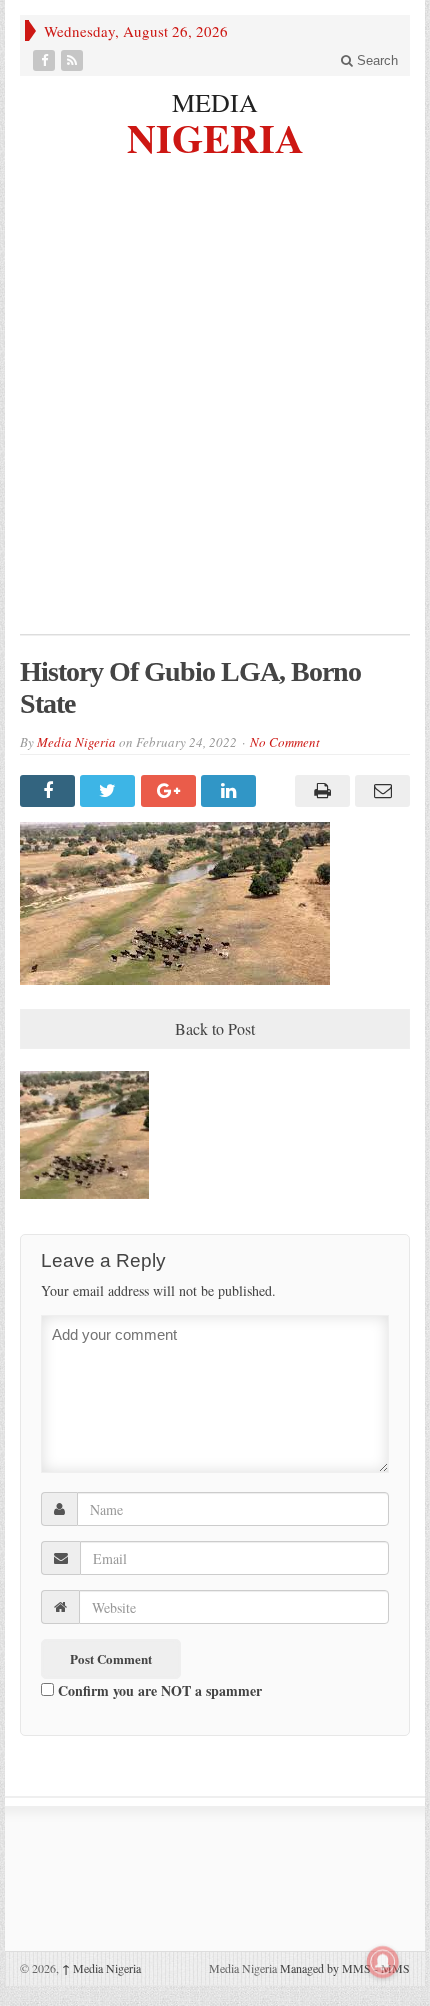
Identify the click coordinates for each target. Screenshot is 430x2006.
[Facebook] (46, 60)
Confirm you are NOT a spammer (158, 1690)
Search (375, 60)
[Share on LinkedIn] (231, 791)
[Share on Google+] (171, 791)
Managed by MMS (325, 1968)
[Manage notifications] (383, 1962)
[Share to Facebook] (50, 791)
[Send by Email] (380, 791)
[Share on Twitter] (110, 791)
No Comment (285, 742)
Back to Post (215, 1028)
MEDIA (215, 102)
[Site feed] (74, 60)
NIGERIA (215, 135)
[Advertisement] (215, 409)
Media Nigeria (76, 742)
